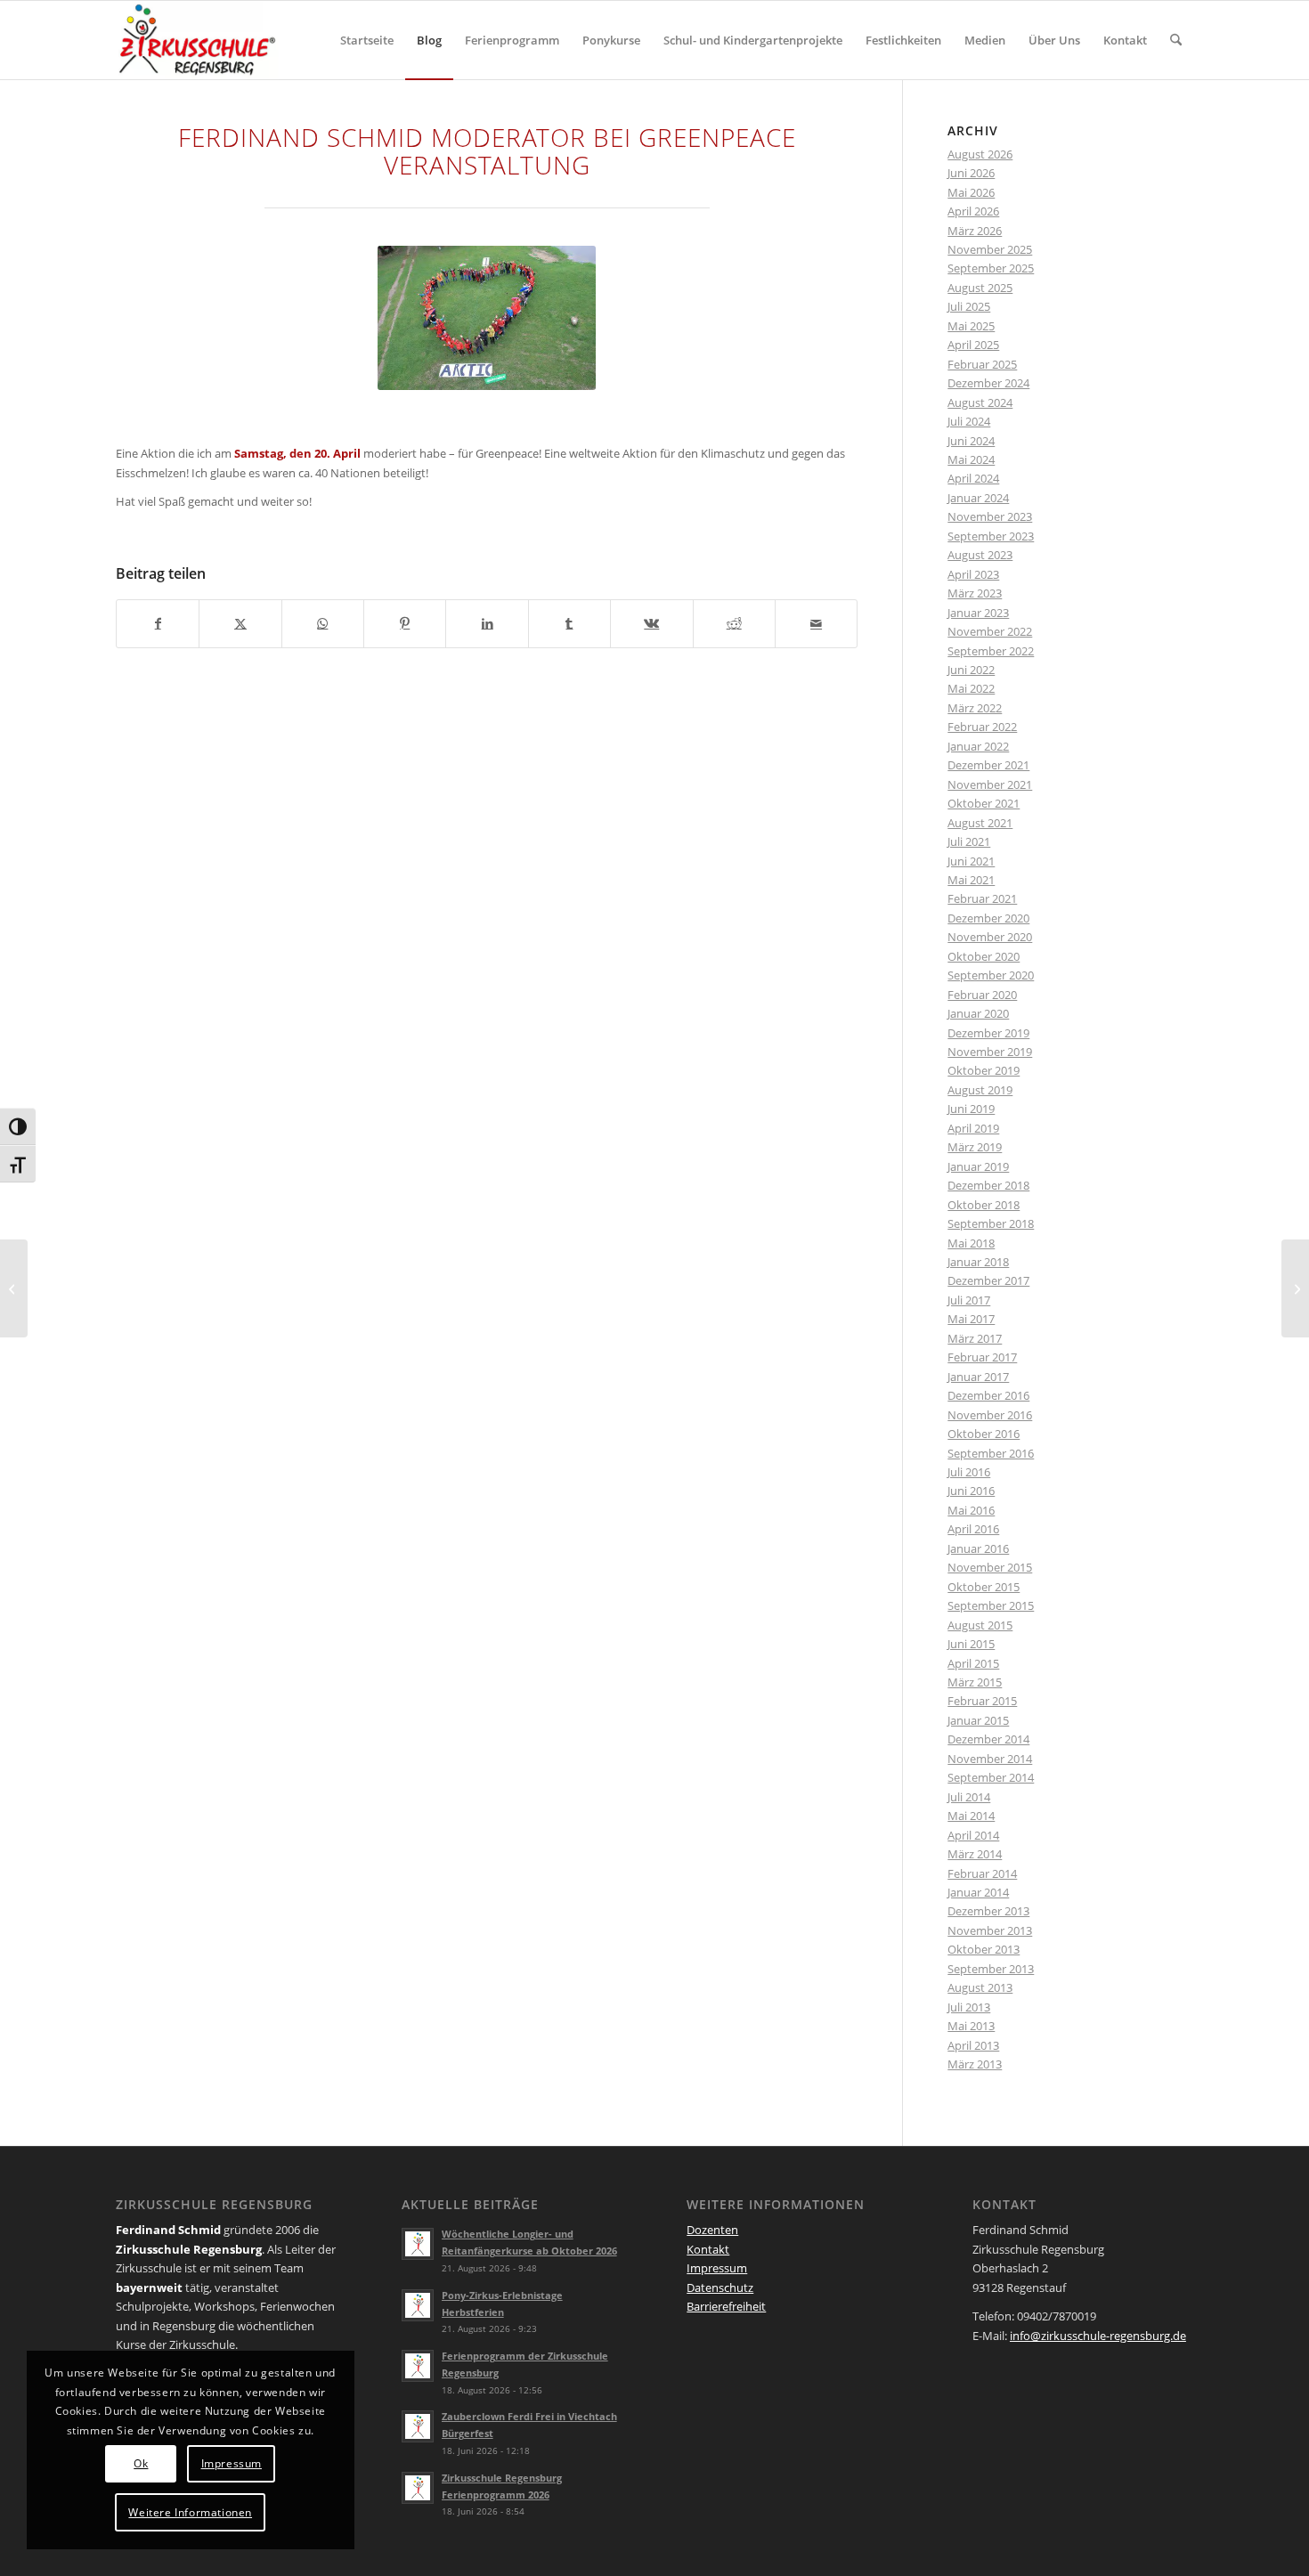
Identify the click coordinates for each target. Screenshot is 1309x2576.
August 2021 (980, 823)
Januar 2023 (978, 613)
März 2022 (975, 708)
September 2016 (991, 1453)
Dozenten (712, 2230)
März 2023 (975, 593)
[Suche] (1176, 40)
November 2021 (990, 784)
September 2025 (991, 268)
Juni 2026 (971, 173)
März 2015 (975, 1682)
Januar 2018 (978, 1262)
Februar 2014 (982, 1873)
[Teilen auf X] (240, 623)
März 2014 (975, 1854)
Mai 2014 (971, 1816)
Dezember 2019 (988, 1033)
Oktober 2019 (984, 1070)
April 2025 (973, 345)
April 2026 (973, 211)
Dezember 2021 (988, 765)
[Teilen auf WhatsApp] (323, 623)
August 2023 (980, 555)
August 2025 (980, 288)
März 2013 (975, 2064)
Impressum (717, 2268)
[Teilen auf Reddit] (734, 623)
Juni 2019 (971, 1109)
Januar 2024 (978, 498)
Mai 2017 (971, 1319)
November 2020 (990, 937)
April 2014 (973, 1835)
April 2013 (973, 2045)
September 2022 (991, 651)
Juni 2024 (971, 441)
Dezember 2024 (988, 383)
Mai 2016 (971, 1510)
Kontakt (708, 2249)
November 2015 (990, 1567)
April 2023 (973, 574)
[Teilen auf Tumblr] (569, 623)
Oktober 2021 (984, 803)
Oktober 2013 (984, 1949)
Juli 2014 (969, 1797)
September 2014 (991, 1777)
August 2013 (980, 1987)
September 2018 (991, 1223)
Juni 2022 (971, 670)
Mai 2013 (971, 2026)
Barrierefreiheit (726, 2306)
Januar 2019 (978, 1166)
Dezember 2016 (988, 1395)
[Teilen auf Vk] (651, 623)
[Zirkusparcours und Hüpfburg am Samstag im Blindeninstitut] (1295, 1288)
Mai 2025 (971, 326)
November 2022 (990, 631)
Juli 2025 (969, 306)
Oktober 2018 (984, 1205)
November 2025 (990, 249)
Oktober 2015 (984, 1587)
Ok (141, 2463)
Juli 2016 (969, 1472)
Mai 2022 (971, 688)
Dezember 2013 (988, 1911)
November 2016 (990, 1415)
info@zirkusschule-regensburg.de (1098, 2336)
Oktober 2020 (984, 956)
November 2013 (990, 1930)
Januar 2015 (978, 1720)
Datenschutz (720, 2288)
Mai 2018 (971, 1243)
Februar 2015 (982, 1701)
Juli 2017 (969, 1300)
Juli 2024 (969, 421)
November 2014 (990, 1759)
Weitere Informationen (190, 2512)
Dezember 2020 (988, 918)
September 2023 (991, 536)
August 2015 (980, 1625)
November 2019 (990, 1052)
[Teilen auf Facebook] (158, 623)
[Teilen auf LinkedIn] (487, 623)
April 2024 (973, 478)
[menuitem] (367, 40)
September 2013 (991, 1969)
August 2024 (980, 402)
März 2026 (975, 231)
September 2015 (991, 1605)
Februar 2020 (982, 995)
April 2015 (973, 1663)
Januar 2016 (978, 1548)
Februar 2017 (982, 1357)
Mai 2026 (971, 192)
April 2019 (973, 1128)
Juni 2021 (971, 861)
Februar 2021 (982, 898)
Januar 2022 (978, 746)
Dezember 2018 (988, 1185)
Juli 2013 (969, 2007)
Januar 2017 (978, 1377)
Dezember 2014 (988, 1739)
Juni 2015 (971, 1644)
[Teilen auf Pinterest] (405, 623)
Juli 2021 (969, 841)
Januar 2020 (978, 1013)
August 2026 (980, 154)
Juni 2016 (971, 1491)
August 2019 (980, 1090)
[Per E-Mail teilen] (816, 623)
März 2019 (975, 1147)
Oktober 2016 (984, 1434)
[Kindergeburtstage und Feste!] (14, 1288)
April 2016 (973, 1529)
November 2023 (990, 516)
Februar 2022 (982, 727)
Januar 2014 (978, 1892)
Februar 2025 (982, 364)
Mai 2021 (971, 880)
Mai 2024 (971, 459)
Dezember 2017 (988, 1280)
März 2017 (975, 1338)
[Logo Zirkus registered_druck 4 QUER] (197, 40)
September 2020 (991, 975)
